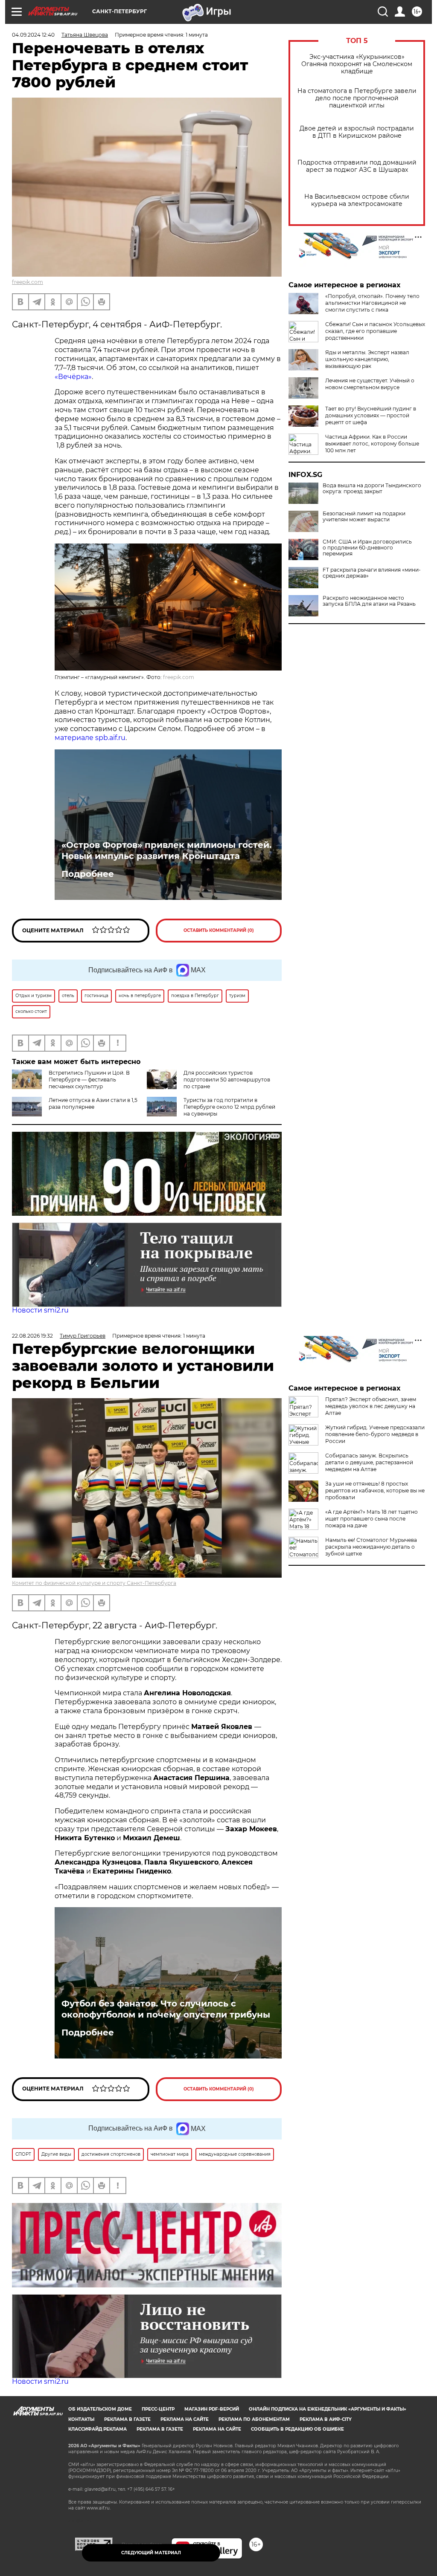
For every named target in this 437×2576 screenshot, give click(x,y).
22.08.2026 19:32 (32, 1336)
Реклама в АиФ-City (326, 2419)
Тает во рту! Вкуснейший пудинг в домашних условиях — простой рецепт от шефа (371, 415)
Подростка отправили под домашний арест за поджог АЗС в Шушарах (357, 166)
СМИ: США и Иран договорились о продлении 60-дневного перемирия (367, 548)
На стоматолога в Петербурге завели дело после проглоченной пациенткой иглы (357, 98)
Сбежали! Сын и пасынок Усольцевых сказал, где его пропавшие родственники (375, 331)
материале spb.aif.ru (90, 738)
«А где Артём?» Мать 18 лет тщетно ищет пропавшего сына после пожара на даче (371, 1519)
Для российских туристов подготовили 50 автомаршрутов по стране (227, 1080)
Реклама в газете (127, 2419)
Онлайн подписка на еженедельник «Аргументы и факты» (328, 2409)
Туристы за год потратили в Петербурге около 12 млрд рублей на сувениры (229, 1107)
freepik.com (28, 282)
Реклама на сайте (185, 2419)
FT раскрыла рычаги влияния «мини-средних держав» (372, 573)
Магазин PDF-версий (212, 2409)
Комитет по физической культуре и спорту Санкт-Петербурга (94, 1583)
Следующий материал (151, 2553)
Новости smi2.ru (40, 1310)
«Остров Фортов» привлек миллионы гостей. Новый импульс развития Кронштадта (166, 850)
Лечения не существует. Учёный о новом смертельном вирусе (370, 384)
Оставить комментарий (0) (219, 930)
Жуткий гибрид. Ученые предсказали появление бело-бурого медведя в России (375, 1434)
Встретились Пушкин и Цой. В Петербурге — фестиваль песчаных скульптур (89, 1080)
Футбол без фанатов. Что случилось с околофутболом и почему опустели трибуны (166, 2009)
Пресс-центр (158, 2409)
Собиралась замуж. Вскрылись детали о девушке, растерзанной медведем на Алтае (369, 1462)
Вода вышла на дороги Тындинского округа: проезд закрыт (372, 489)
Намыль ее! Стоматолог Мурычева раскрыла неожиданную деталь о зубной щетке (371, 1547)
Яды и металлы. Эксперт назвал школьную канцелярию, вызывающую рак (367, 359)
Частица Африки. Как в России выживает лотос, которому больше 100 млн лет (372, 444)
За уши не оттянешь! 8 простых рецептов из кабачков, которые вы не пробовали (375, 1490)
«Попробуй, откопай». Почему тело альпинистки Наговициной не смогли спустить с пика (372, 303)
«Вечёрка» (73, 377)
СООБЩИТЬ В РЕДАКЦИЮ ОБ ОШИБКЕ (297, 2429)
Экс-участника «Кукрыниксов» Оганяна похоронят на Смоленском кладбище (357, 64)
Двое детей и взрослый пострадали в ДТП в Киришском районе (357, 132)
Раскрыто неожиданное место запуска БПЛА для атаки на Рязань (369, 601)
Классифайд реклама (98, 2429)
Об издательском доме (100, 2409)
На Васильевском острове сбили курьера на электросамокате (357, 200)
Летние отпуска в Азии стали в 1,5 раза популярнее (93, 1103)
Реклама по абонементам (254, 2419)
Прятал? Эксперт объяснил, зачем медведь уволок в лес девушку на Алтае (371, 1406)
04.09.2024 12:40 (33, 35)
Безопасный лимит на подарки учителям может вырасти (364, 517)
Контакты (81, 2419)
